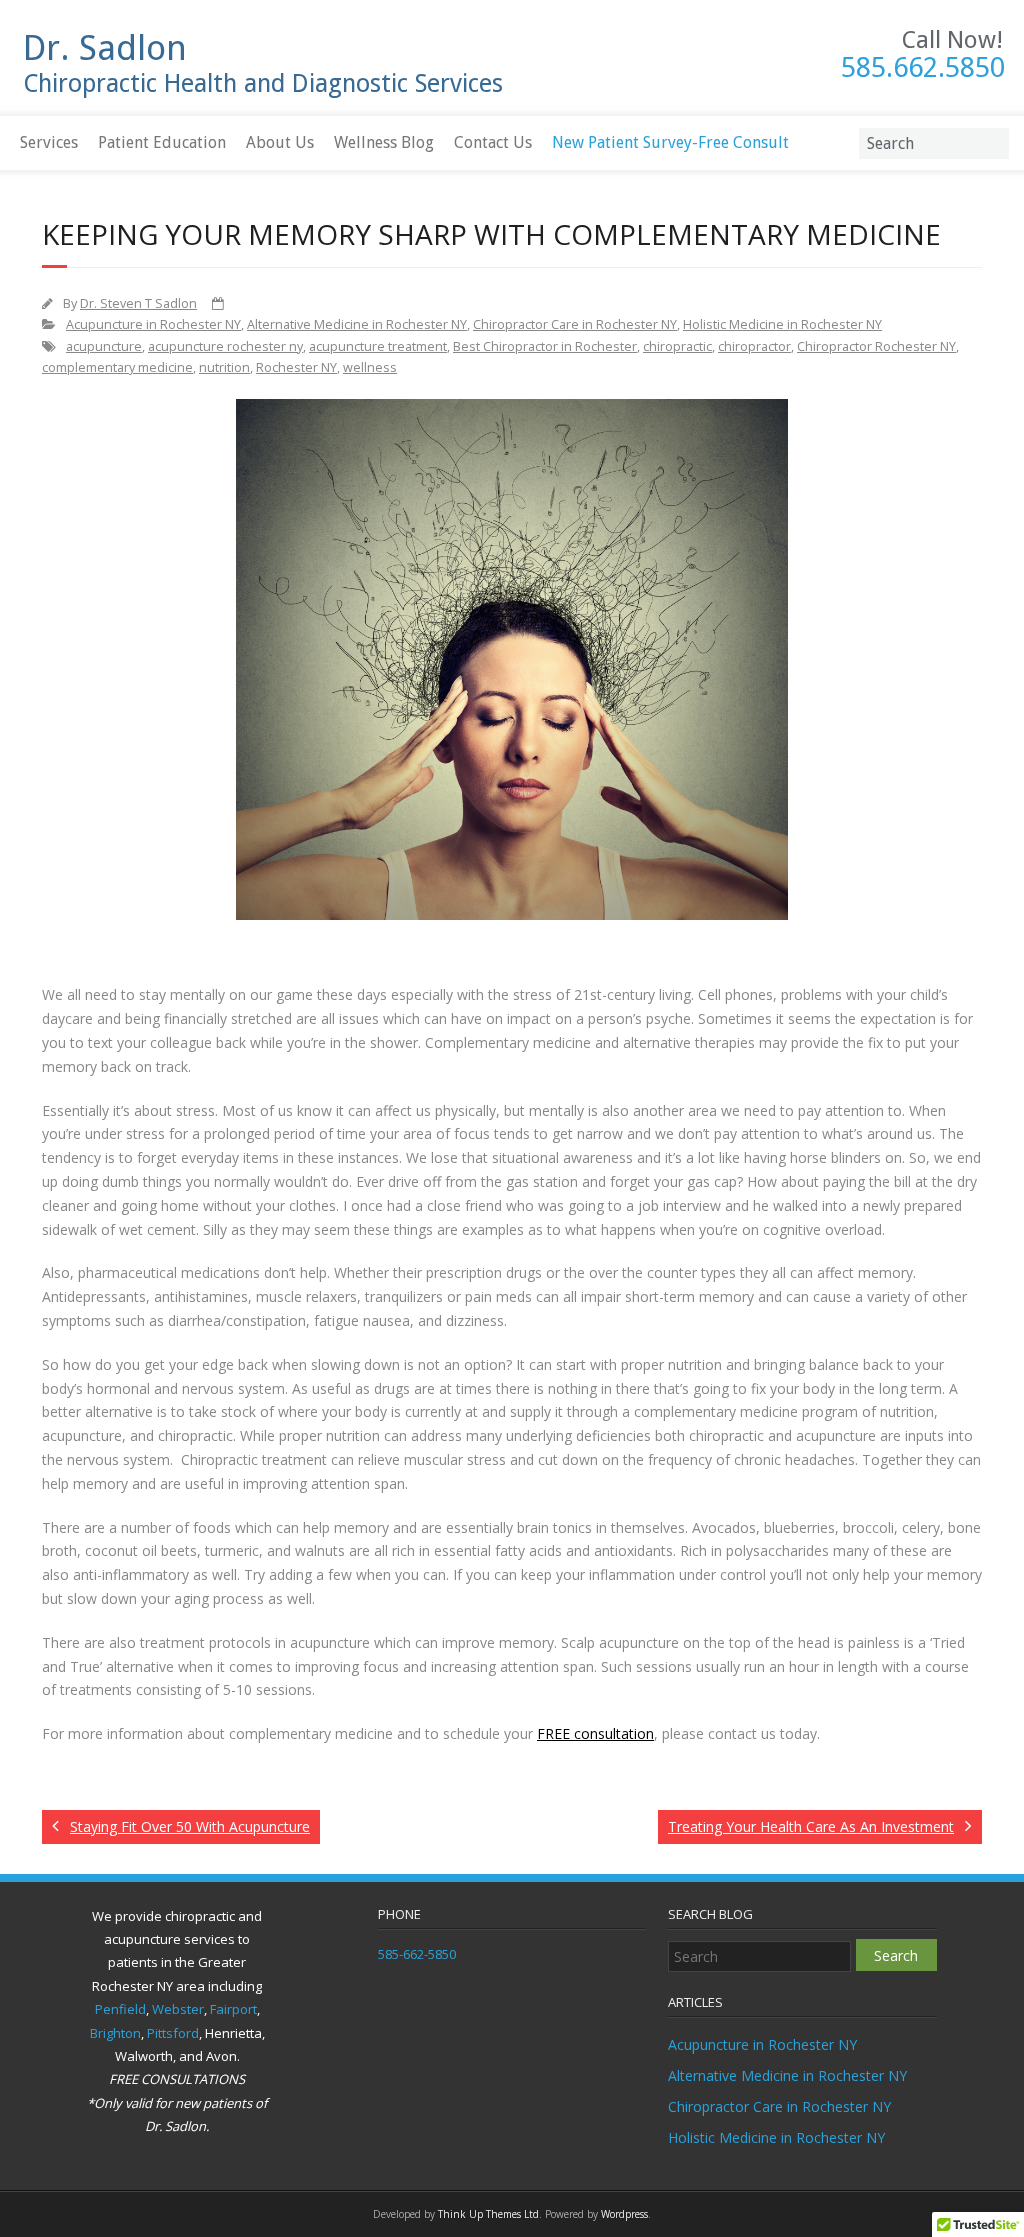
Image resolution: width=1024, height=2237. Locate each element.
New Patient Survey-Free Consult (670, 142)
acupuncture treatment (378, 346)
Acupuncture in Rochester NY (153, 324)
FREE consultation (595, 1733)
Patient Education (162, 142)
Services (49, 142)
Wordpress (624, 2214)
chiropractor (754, 346)
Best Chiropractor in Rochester (545, 346)
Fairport (233, 2009)
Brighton (115, 2033)
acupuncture (104, 346)
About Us (280, 142)
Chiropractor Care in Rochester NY (575, 324)
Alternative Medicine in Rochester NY (357, 324)
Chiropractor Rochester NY (876, 346)
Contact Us (493, 142)
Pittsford (173, 2033)
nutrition (224, 367)
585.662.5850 (923, 68)
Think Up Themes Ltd (488, 2214)
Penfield (120, 2009)
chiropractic (677, 346)
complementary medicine (117, 367)
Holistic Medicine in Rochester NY (782, 324)
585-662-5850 (417, 1954)
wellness (370, 367)
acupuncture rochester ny (225, 346)
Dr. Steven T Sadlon (138, 303)
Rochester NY (296, 367)
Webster (178, 2009)
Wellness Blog (384, 142)
